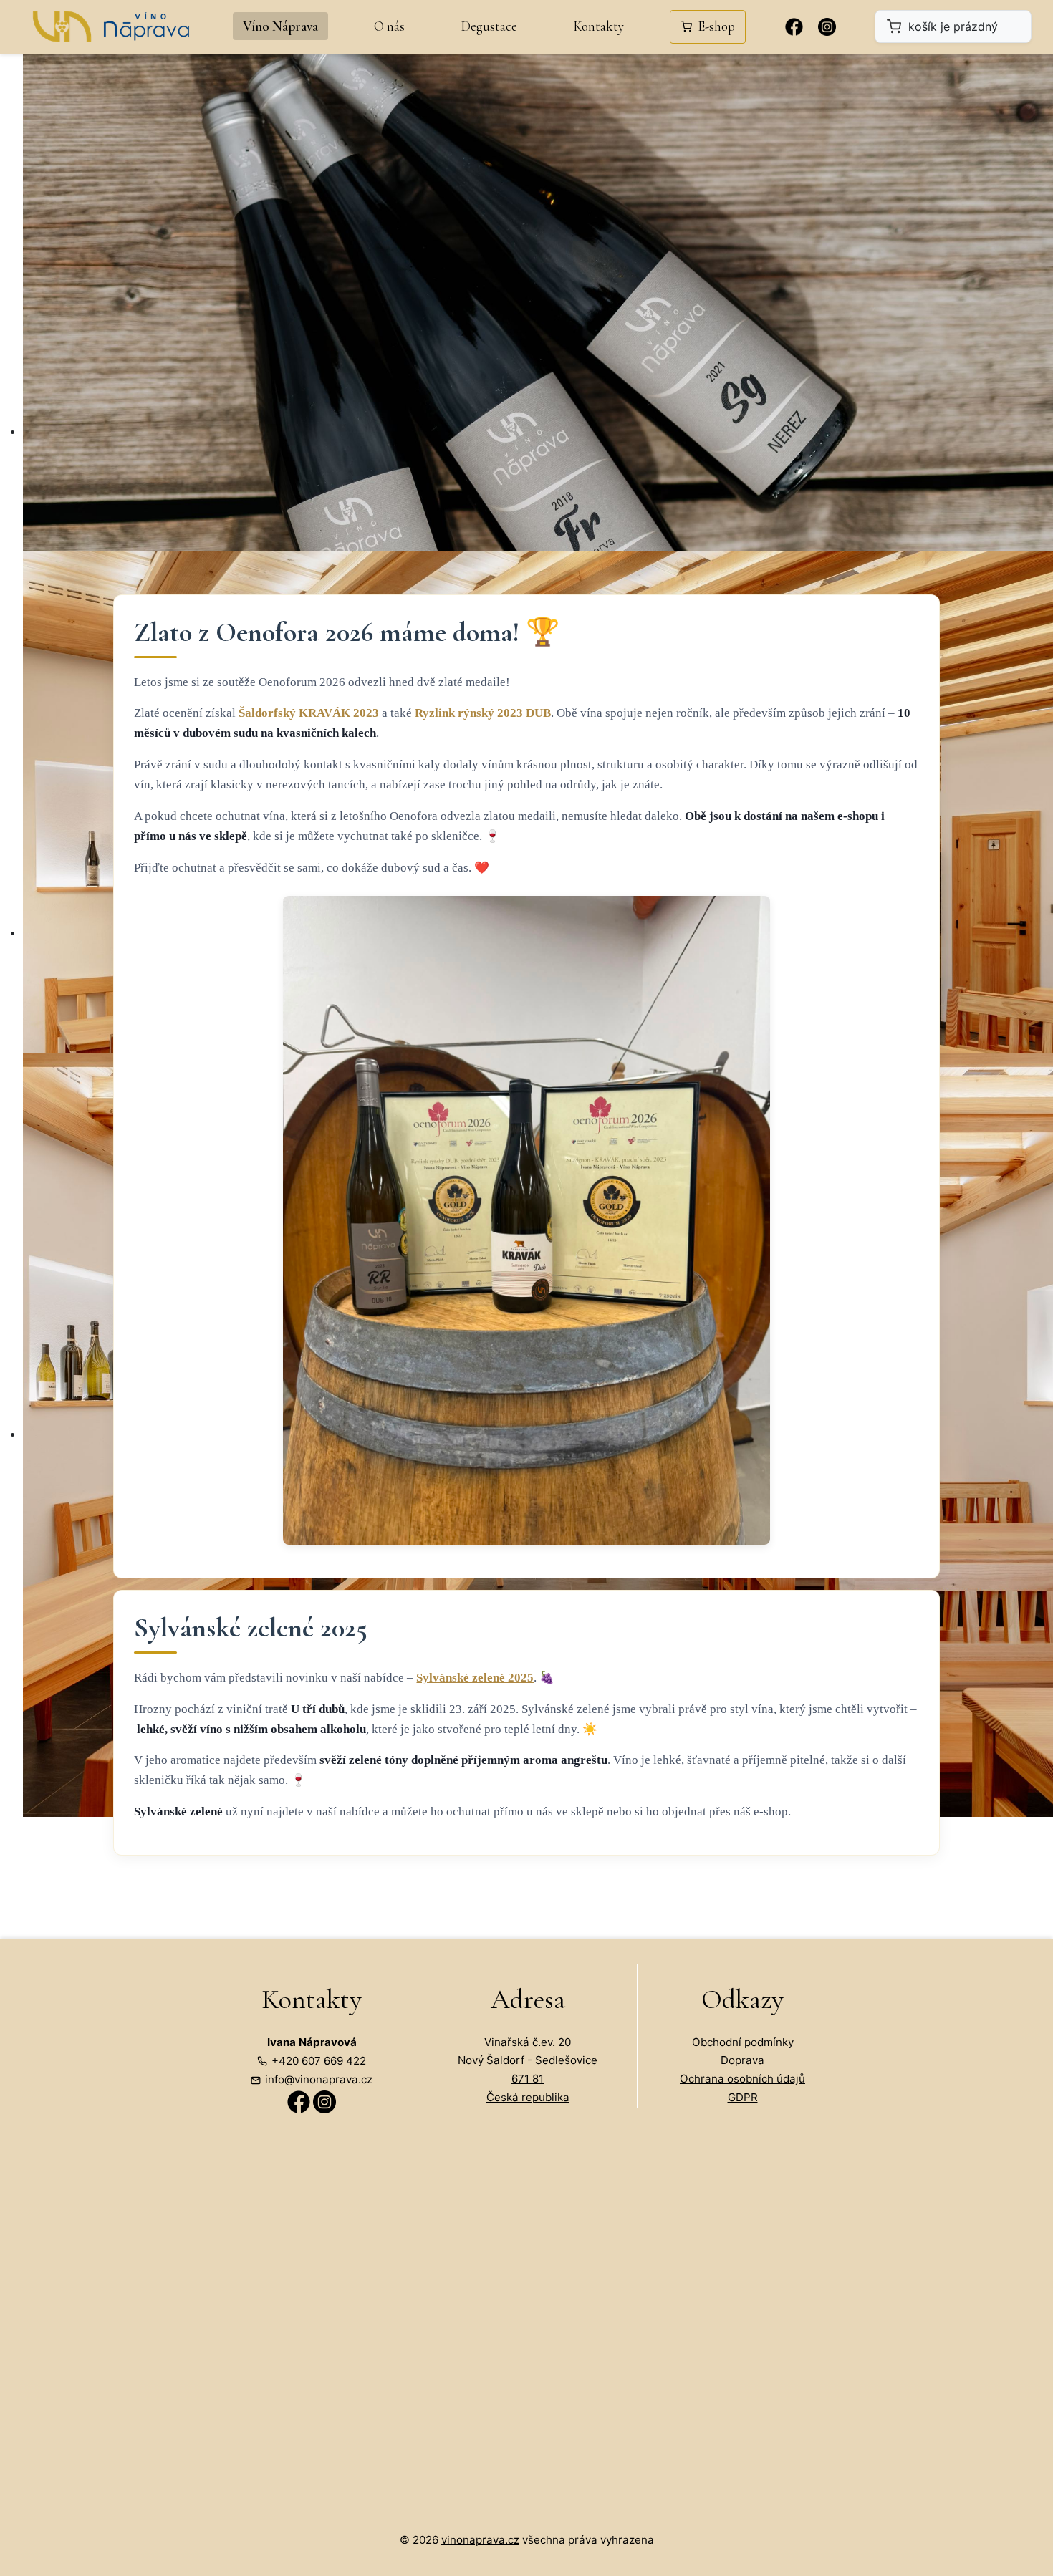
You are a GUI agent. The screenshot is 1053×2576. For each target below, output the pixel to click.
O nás (389, 26)
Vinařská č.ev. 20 (528, 2042)
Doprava (742, 2060)
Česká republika (528, 2097)
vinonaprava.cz (480, 2540)
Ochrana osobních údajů (742, 2079)
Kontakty (598, 26)
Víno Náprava (280, 26)
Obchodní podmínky (743, 2042)
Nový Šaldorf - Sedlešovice (528, 2060)
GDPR (743, 2097)
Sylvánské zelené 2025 (475, 1678)
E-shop (716, 26)
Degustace (489, 26)
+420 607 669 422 (319, 2061)
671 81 (528, 2079)
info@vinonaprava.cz (319, 2079)
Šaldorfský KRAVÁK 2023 (309, 713)
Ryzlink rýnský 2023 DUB (483, 713)
